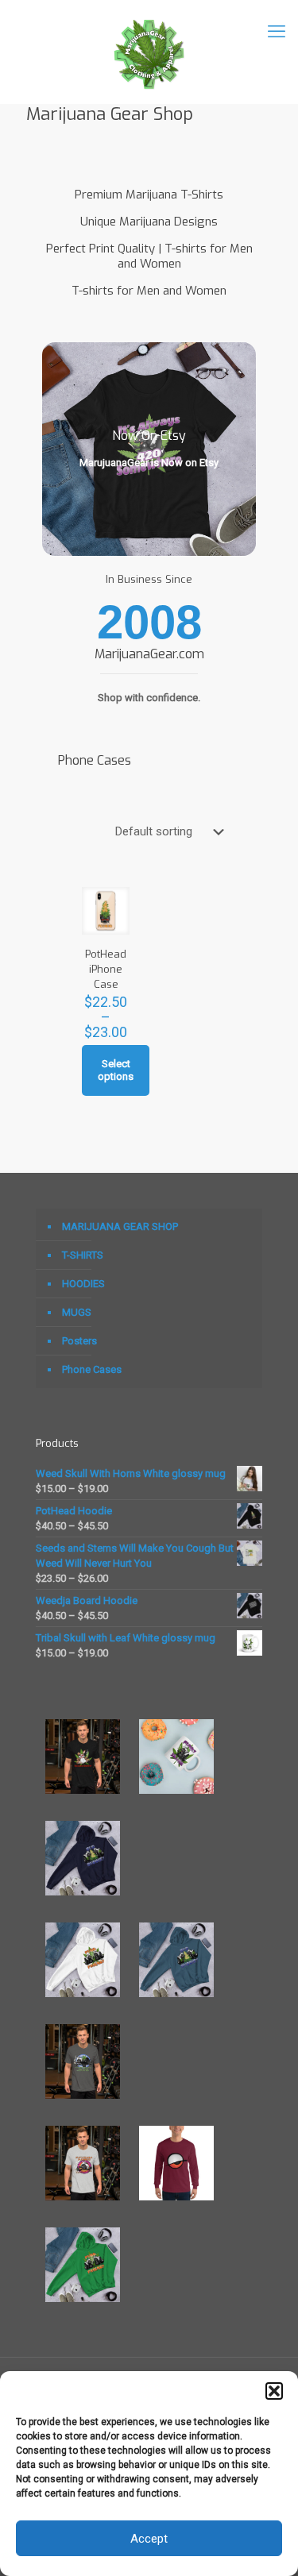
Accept (149, 2539)
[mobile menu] (277, 32)
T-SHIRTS (83, 1255)
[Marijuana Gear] (149, 52)
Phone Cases (92, 1369)
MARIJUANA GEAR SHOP (120, 1226)
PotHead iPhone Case (106, 969)
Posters (79, 1341)
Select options (116, 1070)
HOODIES (83, 1284)
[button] (274, 2391)
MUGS (77, 1312)
